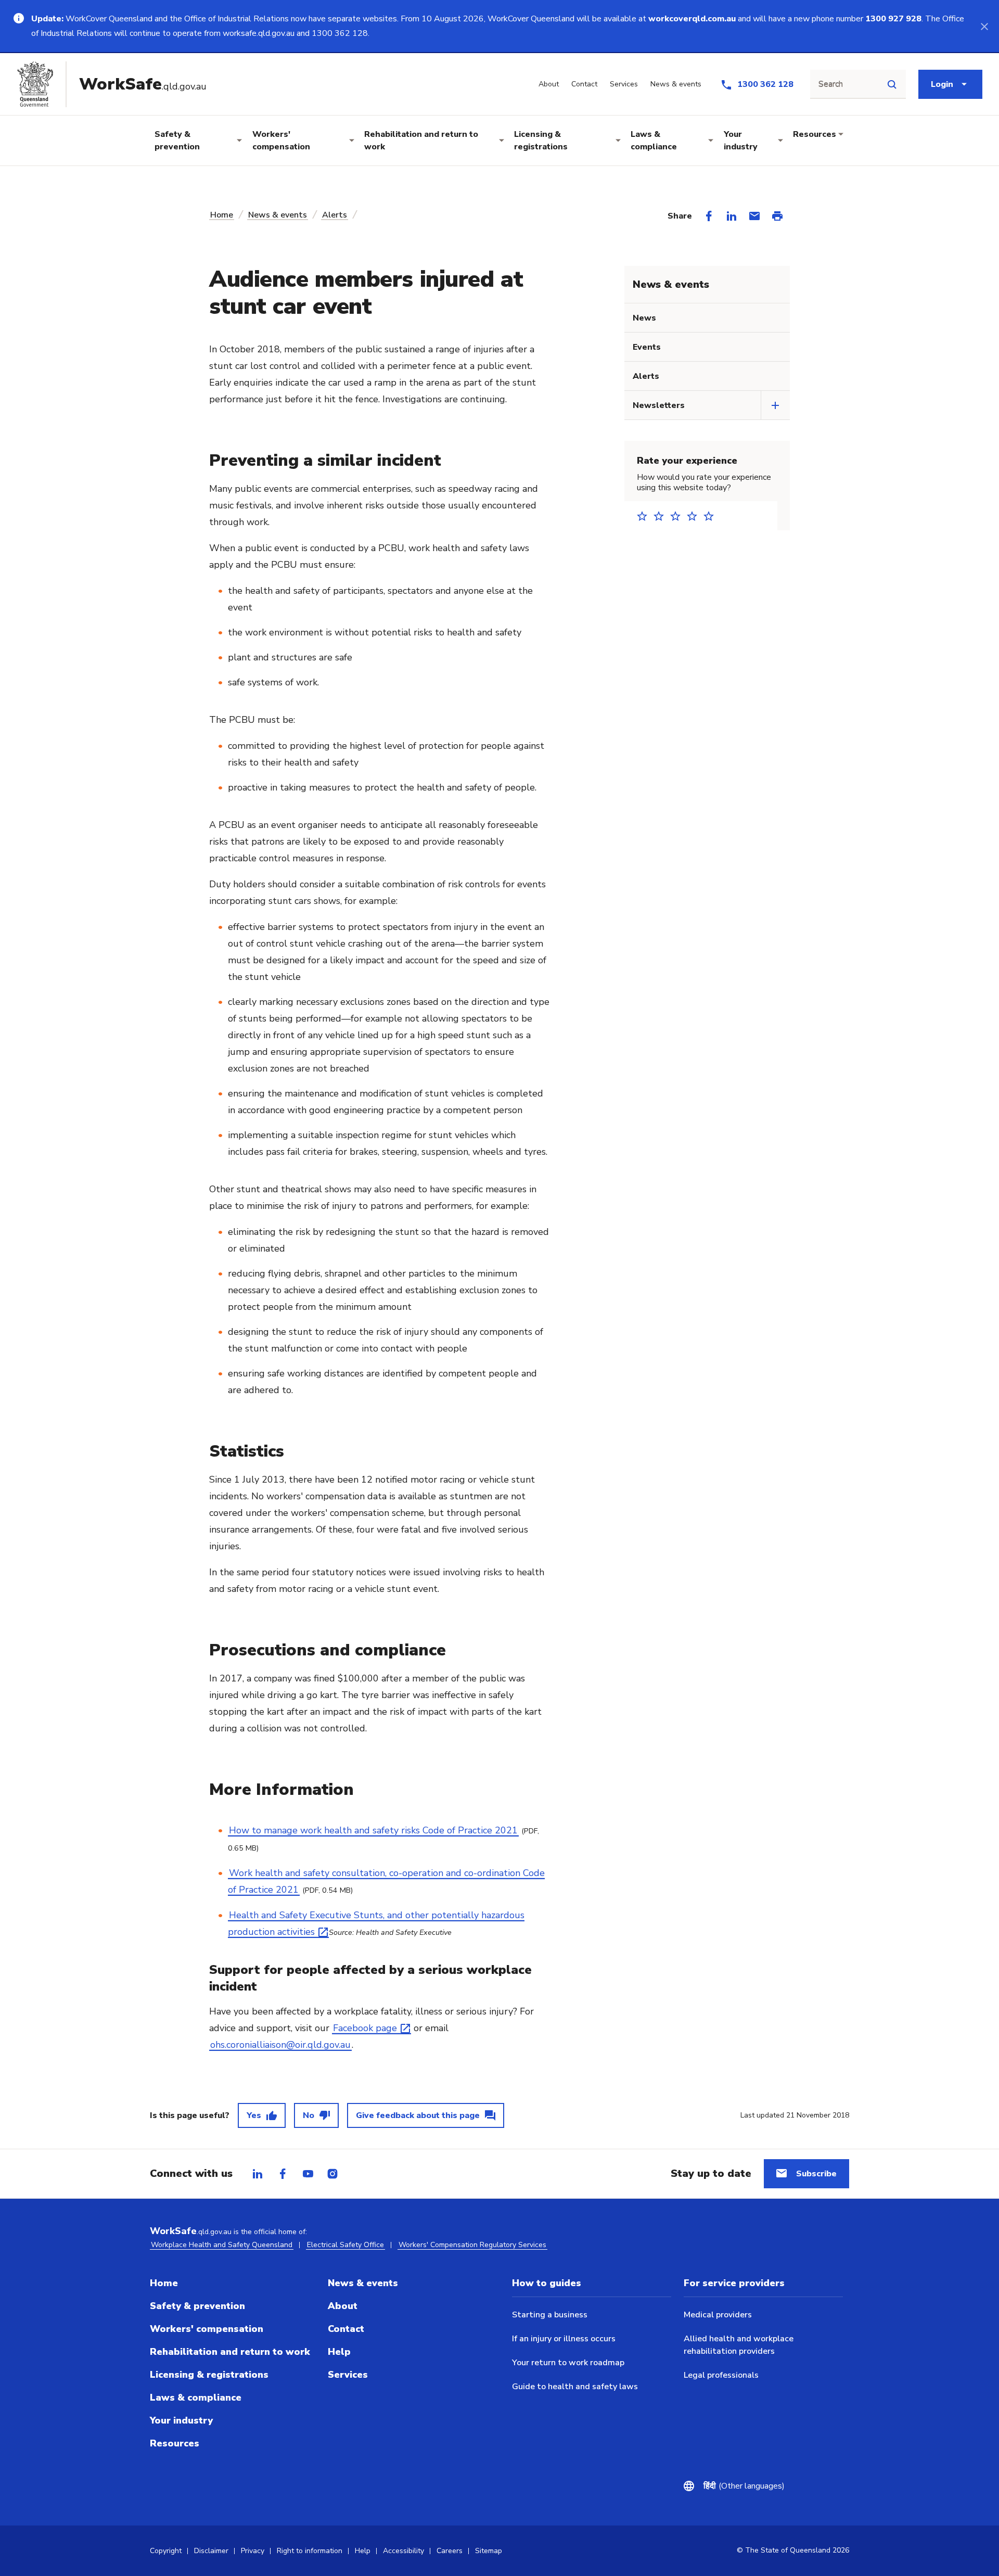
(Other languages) (744, 2486)
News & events (278, 215)
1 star (645, 516)
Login (942, 84)
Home (222, 215)
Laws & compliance (654, 141)
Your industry (741, 141)
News (644, 318)
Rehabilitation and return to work (421, 141)
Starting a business (550, 2315)
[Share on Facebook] (709, 216)
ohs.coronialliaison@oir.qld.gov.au (280, 2045)
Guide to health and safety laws (575, 2387)
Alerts (335, 215)
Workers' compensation (281, 141)
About (343, 2306)
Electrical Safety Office (345, 2245)
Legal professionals (721, 2375)
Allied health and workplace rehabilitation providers (739, 2345)
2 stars (662, 516)
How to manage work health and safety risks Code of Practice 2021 (373, 1830)
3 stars (678, 516)
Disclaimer (211, 2551)
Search (831, 84)
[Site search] (892, 84)
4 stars (695, 516)
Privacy (253, 2551)
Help (339, 2352)
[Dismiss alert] (984, 26)
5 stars (712, 516)
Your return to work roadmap (568, 2363)
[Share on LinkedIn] (732, 216)
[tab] (258, 2174)
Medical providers (718, 2315)
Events (647, 347)
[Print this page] (777, 216)
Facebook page (365, 2028)
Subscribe (816, 2174)
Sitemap (489, 2551)
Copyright (166, 2551)
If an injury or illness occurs (564, 2339)
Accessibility (404, 2551)
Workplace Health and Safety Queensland (222, 2245)
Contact (346, 2329)
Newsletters (659, 405)
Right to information (310, 2551)
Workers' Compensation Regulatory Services (472, 2245)
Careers (450, 2551)
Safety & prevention (177, 141)
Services (348, 2375)
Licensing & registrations (541, 141)
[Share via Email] (754, 216)
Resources (815, 134)
